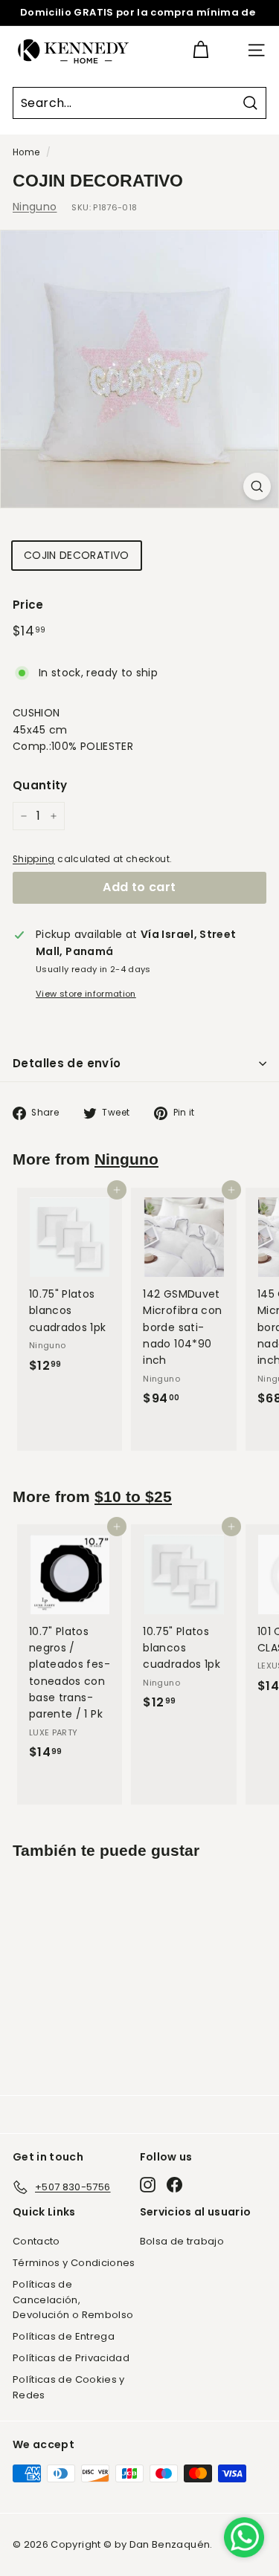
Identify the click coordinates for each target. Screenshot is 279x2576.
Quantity (40, 785)
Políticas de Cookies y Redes (69, 2387)
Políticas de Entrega (64, 2336)
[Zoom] (257, 486)
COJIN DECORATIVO (77, 555)
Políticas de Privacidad (71, 2358)
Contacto (36, 2241)
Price (28, 605)
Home (26, 152)
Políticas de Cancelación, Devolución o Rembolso (73, 2300)
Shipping (34, 859)
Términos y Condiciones (74, 2263)
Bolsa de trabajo (182, 2241)
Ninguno (35, 207)
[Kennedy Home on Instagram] (148, 2185)
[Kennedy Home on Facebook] (174, 2185)
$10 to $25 (133, 1496)
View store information (86, 994)
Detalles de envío (67, 1063)
